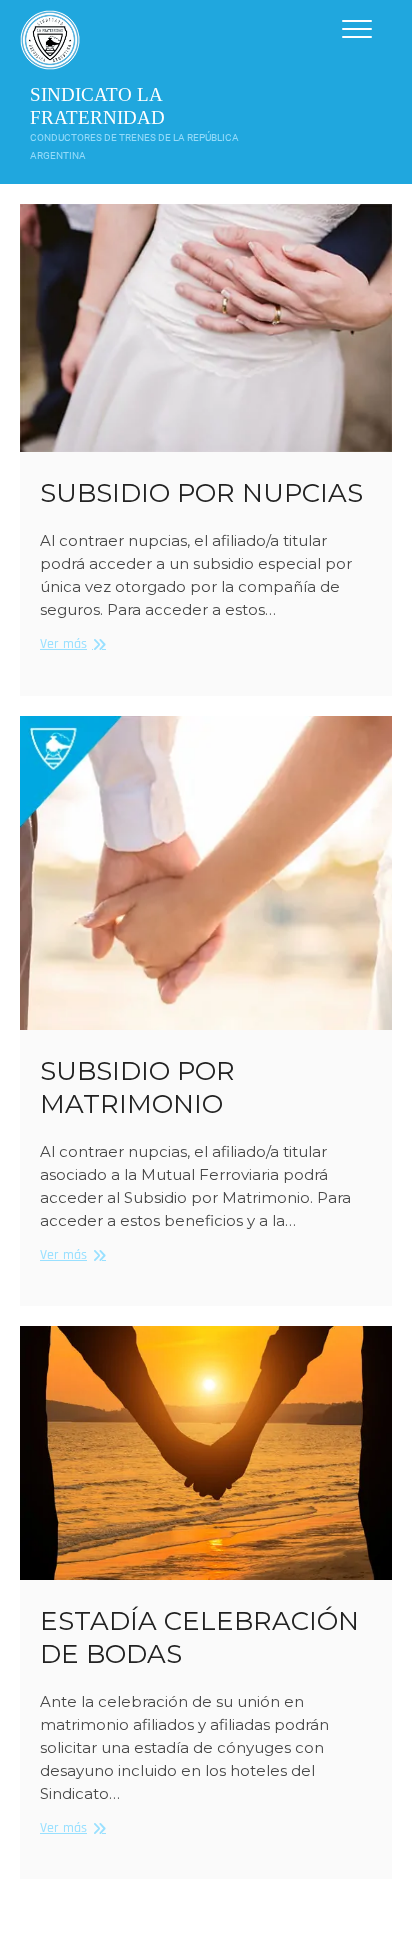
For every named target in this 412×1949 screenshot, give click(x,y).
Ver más (70, 644)
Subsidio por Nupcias (201, 493)
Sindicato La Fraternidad (97, 106)
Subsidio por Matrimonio (137, 1087)
